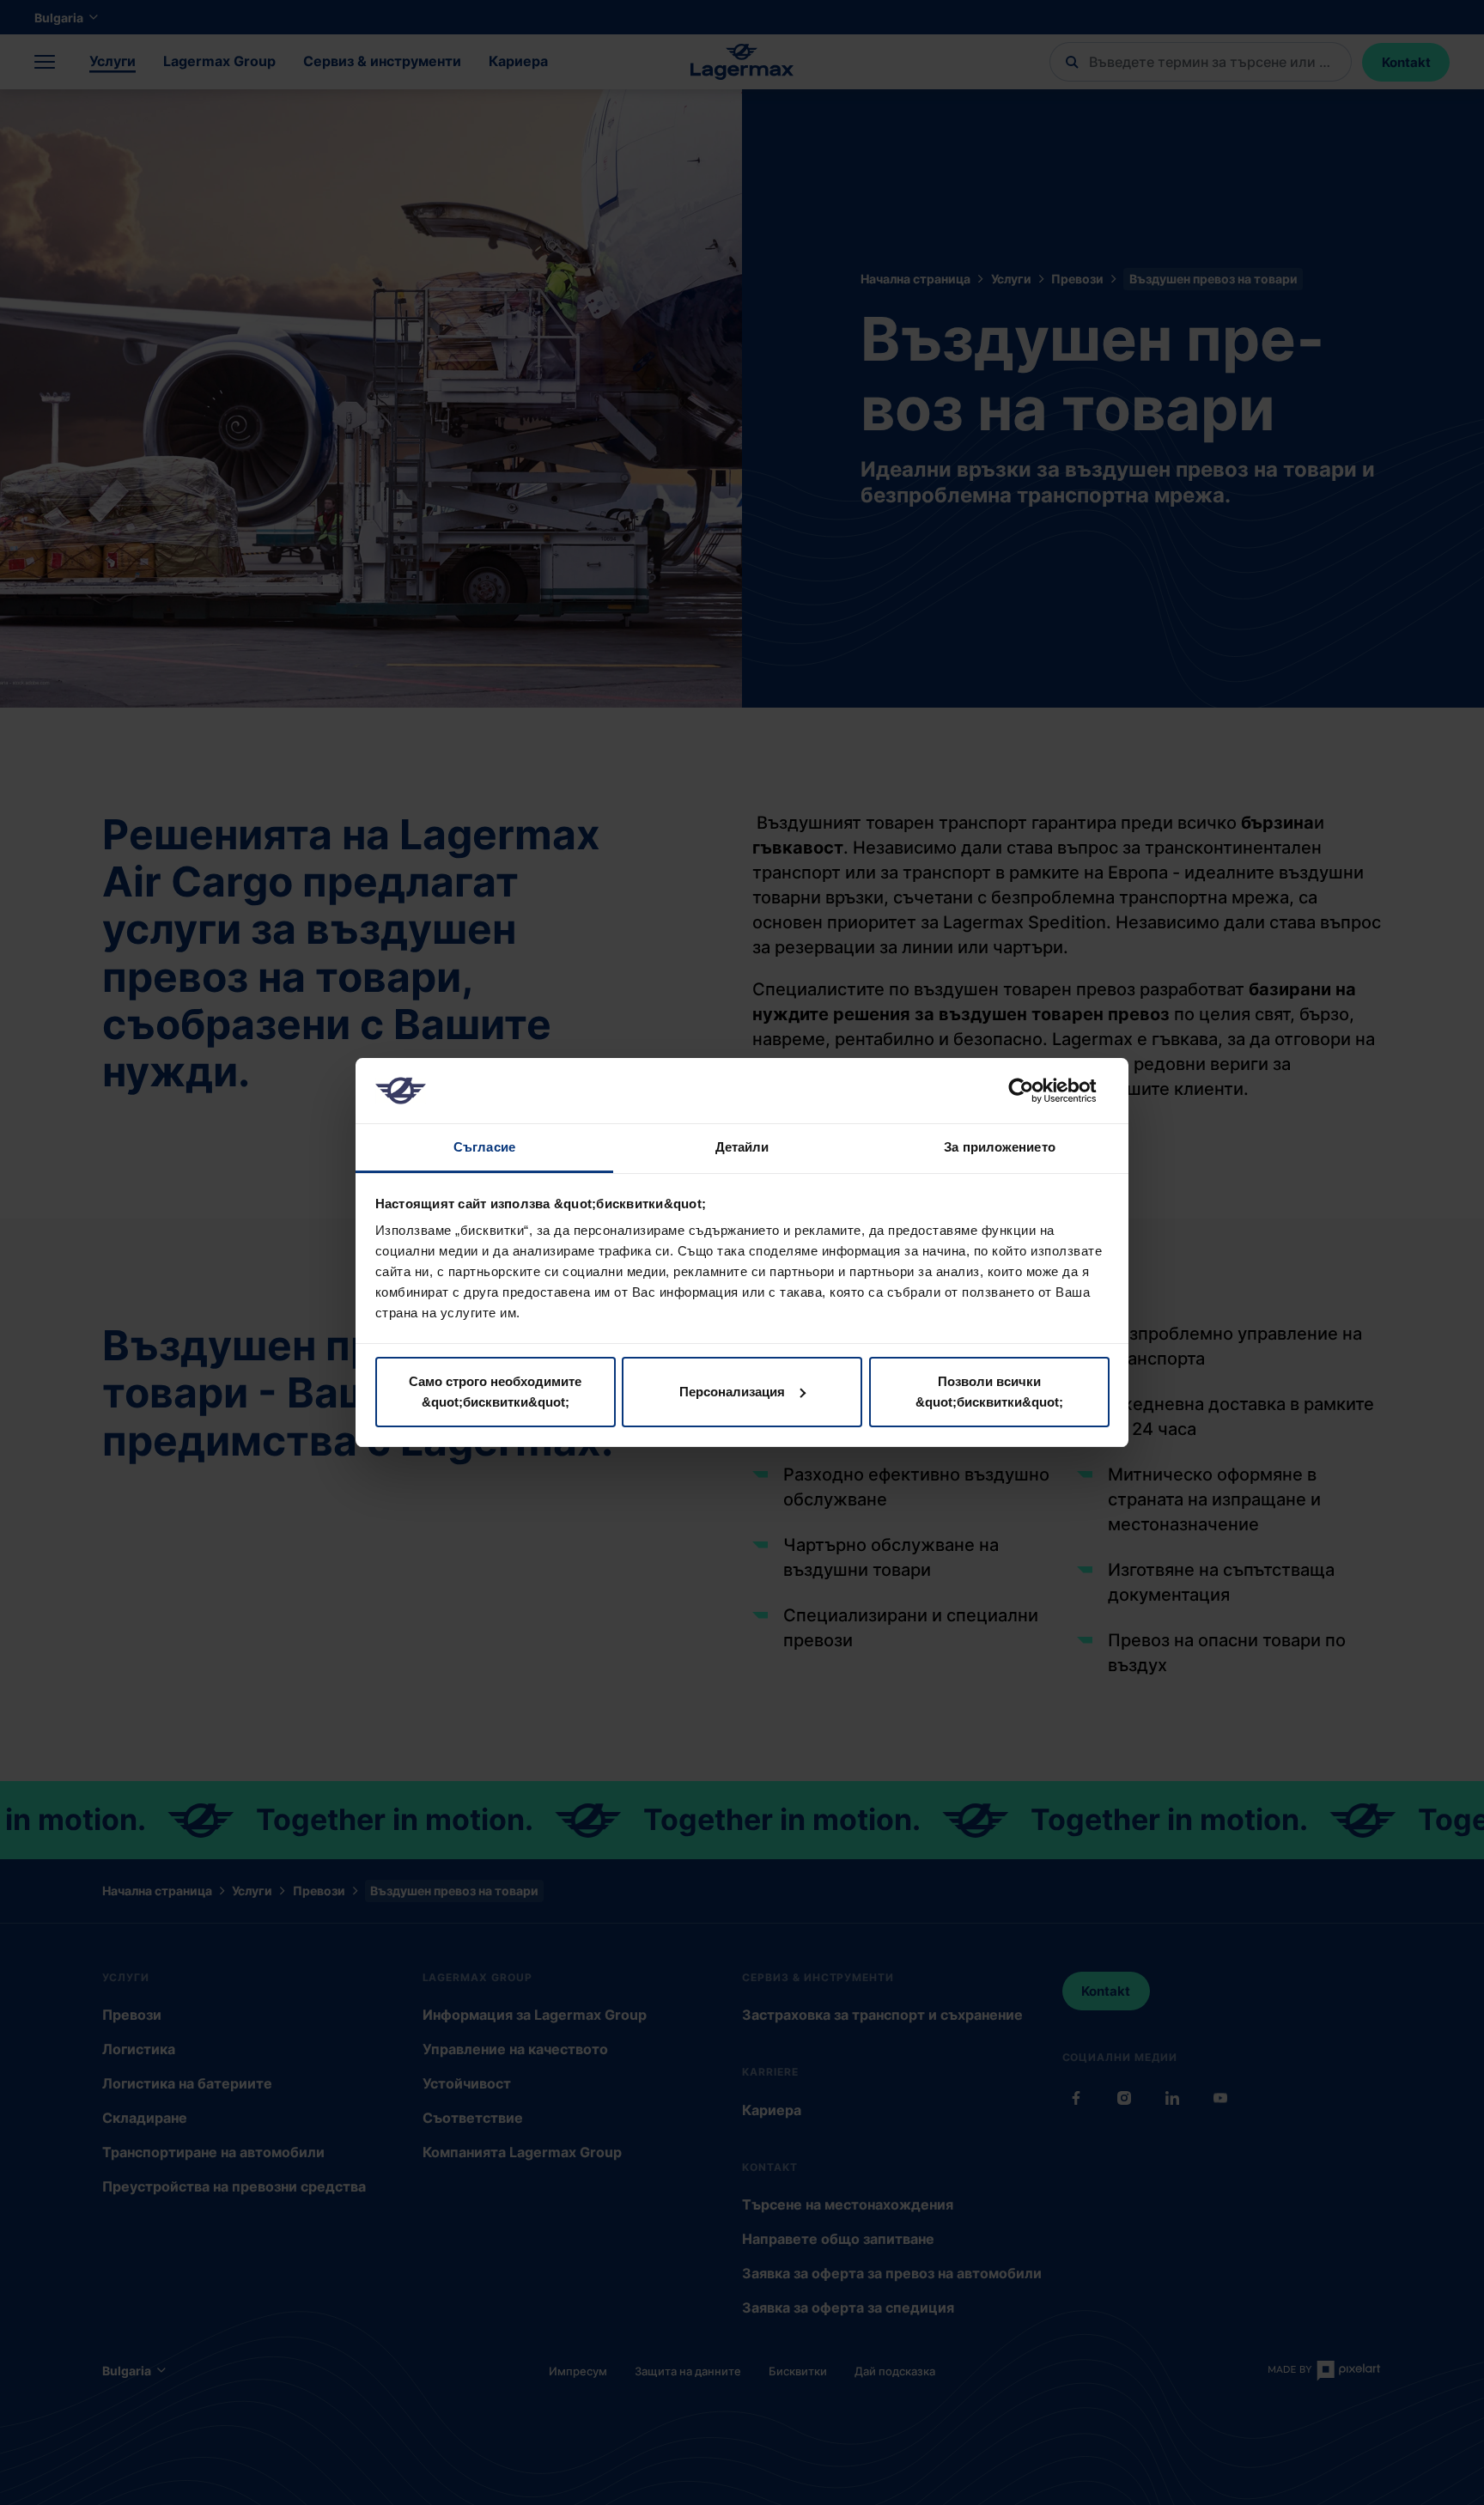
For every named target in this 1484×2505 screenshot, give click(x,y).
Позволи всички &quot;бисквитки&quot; (989, 1392)
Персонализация (732, 1392)
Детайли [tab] (742, 1147)
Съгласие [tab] (484, 1147)
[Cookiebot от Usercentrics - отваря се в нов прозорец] (1034, 1091)
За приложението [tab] (1000, 1147)
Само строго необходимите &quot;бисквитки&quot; (495, 1392)
